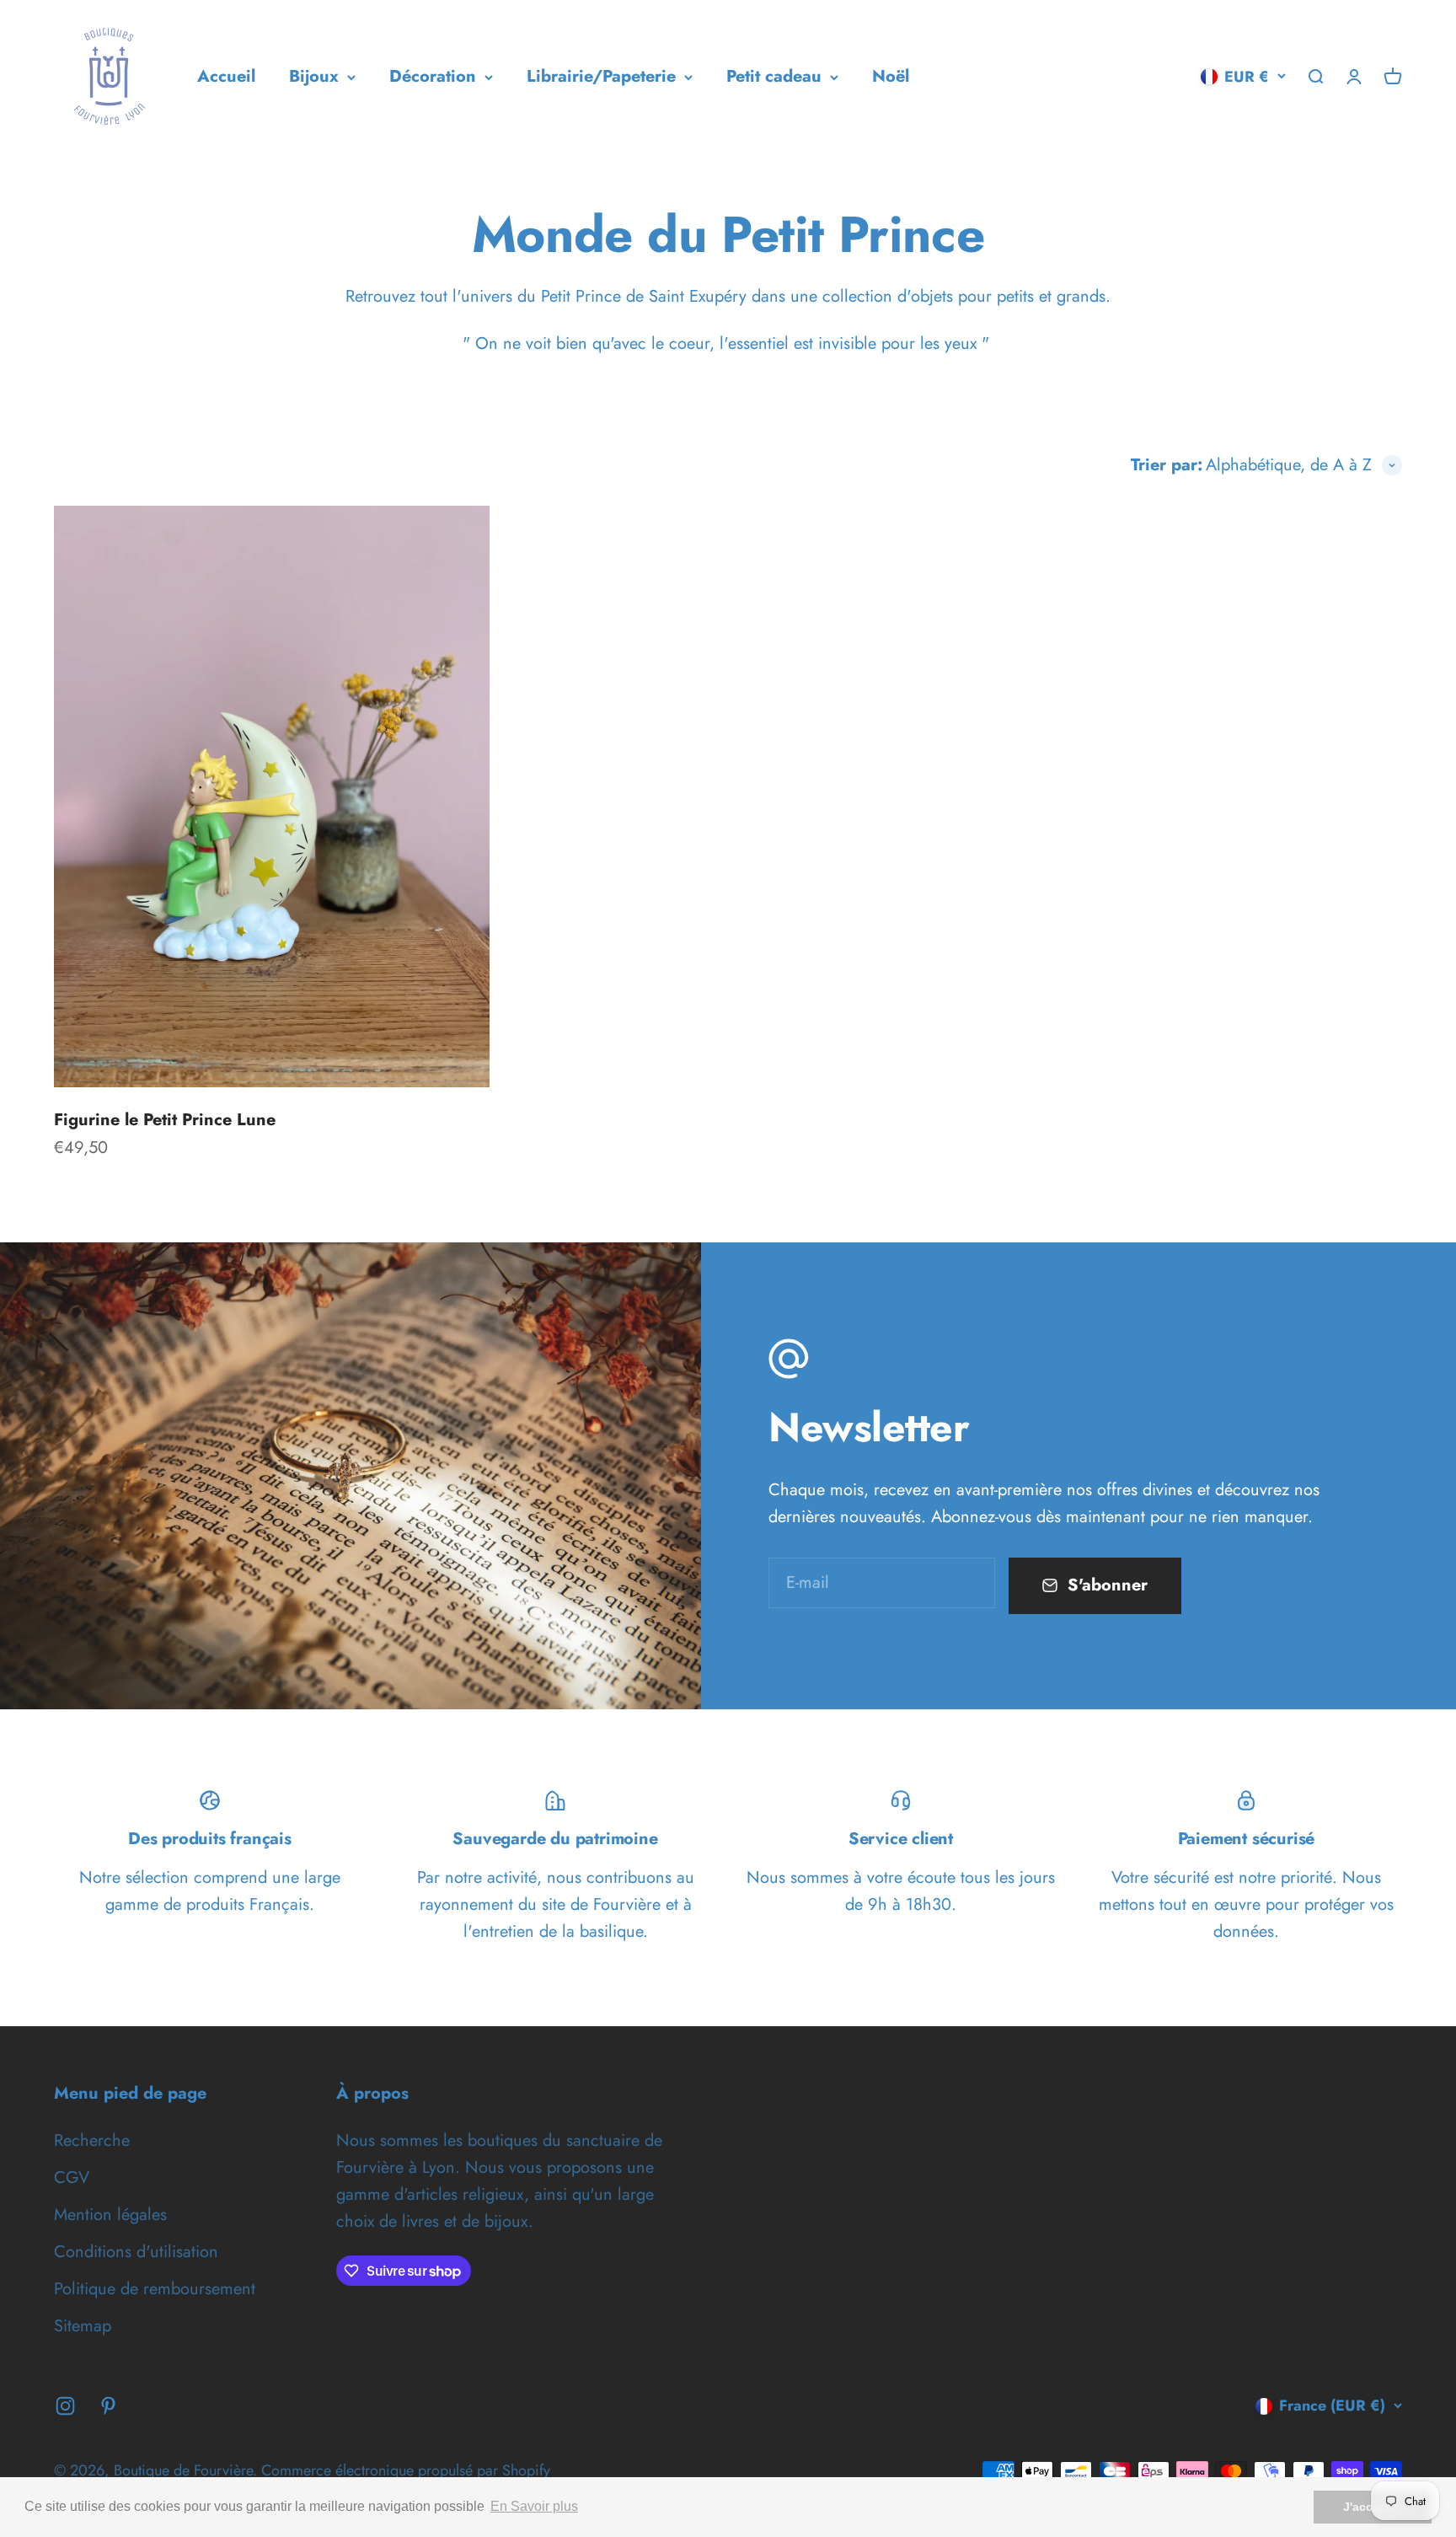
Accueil (226, 76)
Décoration (433, 76)
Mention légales (110, 2215)
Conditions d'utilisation (136, 2252)
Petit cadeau (774, 76)
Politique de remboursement (155, 2289)
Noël (891, 76)
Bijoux (314, 76)
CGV (72, 2178)
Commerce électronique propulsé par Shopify (406, 2470)
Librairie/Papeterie (601, 76)
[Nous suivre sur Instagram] (65, 2406)
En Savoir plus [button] (534, 2506)
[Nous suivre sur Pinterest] (108, 2406)
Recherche (92, 2140)
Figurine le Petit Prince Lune (165, 1120)
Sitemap (83, 2326)
